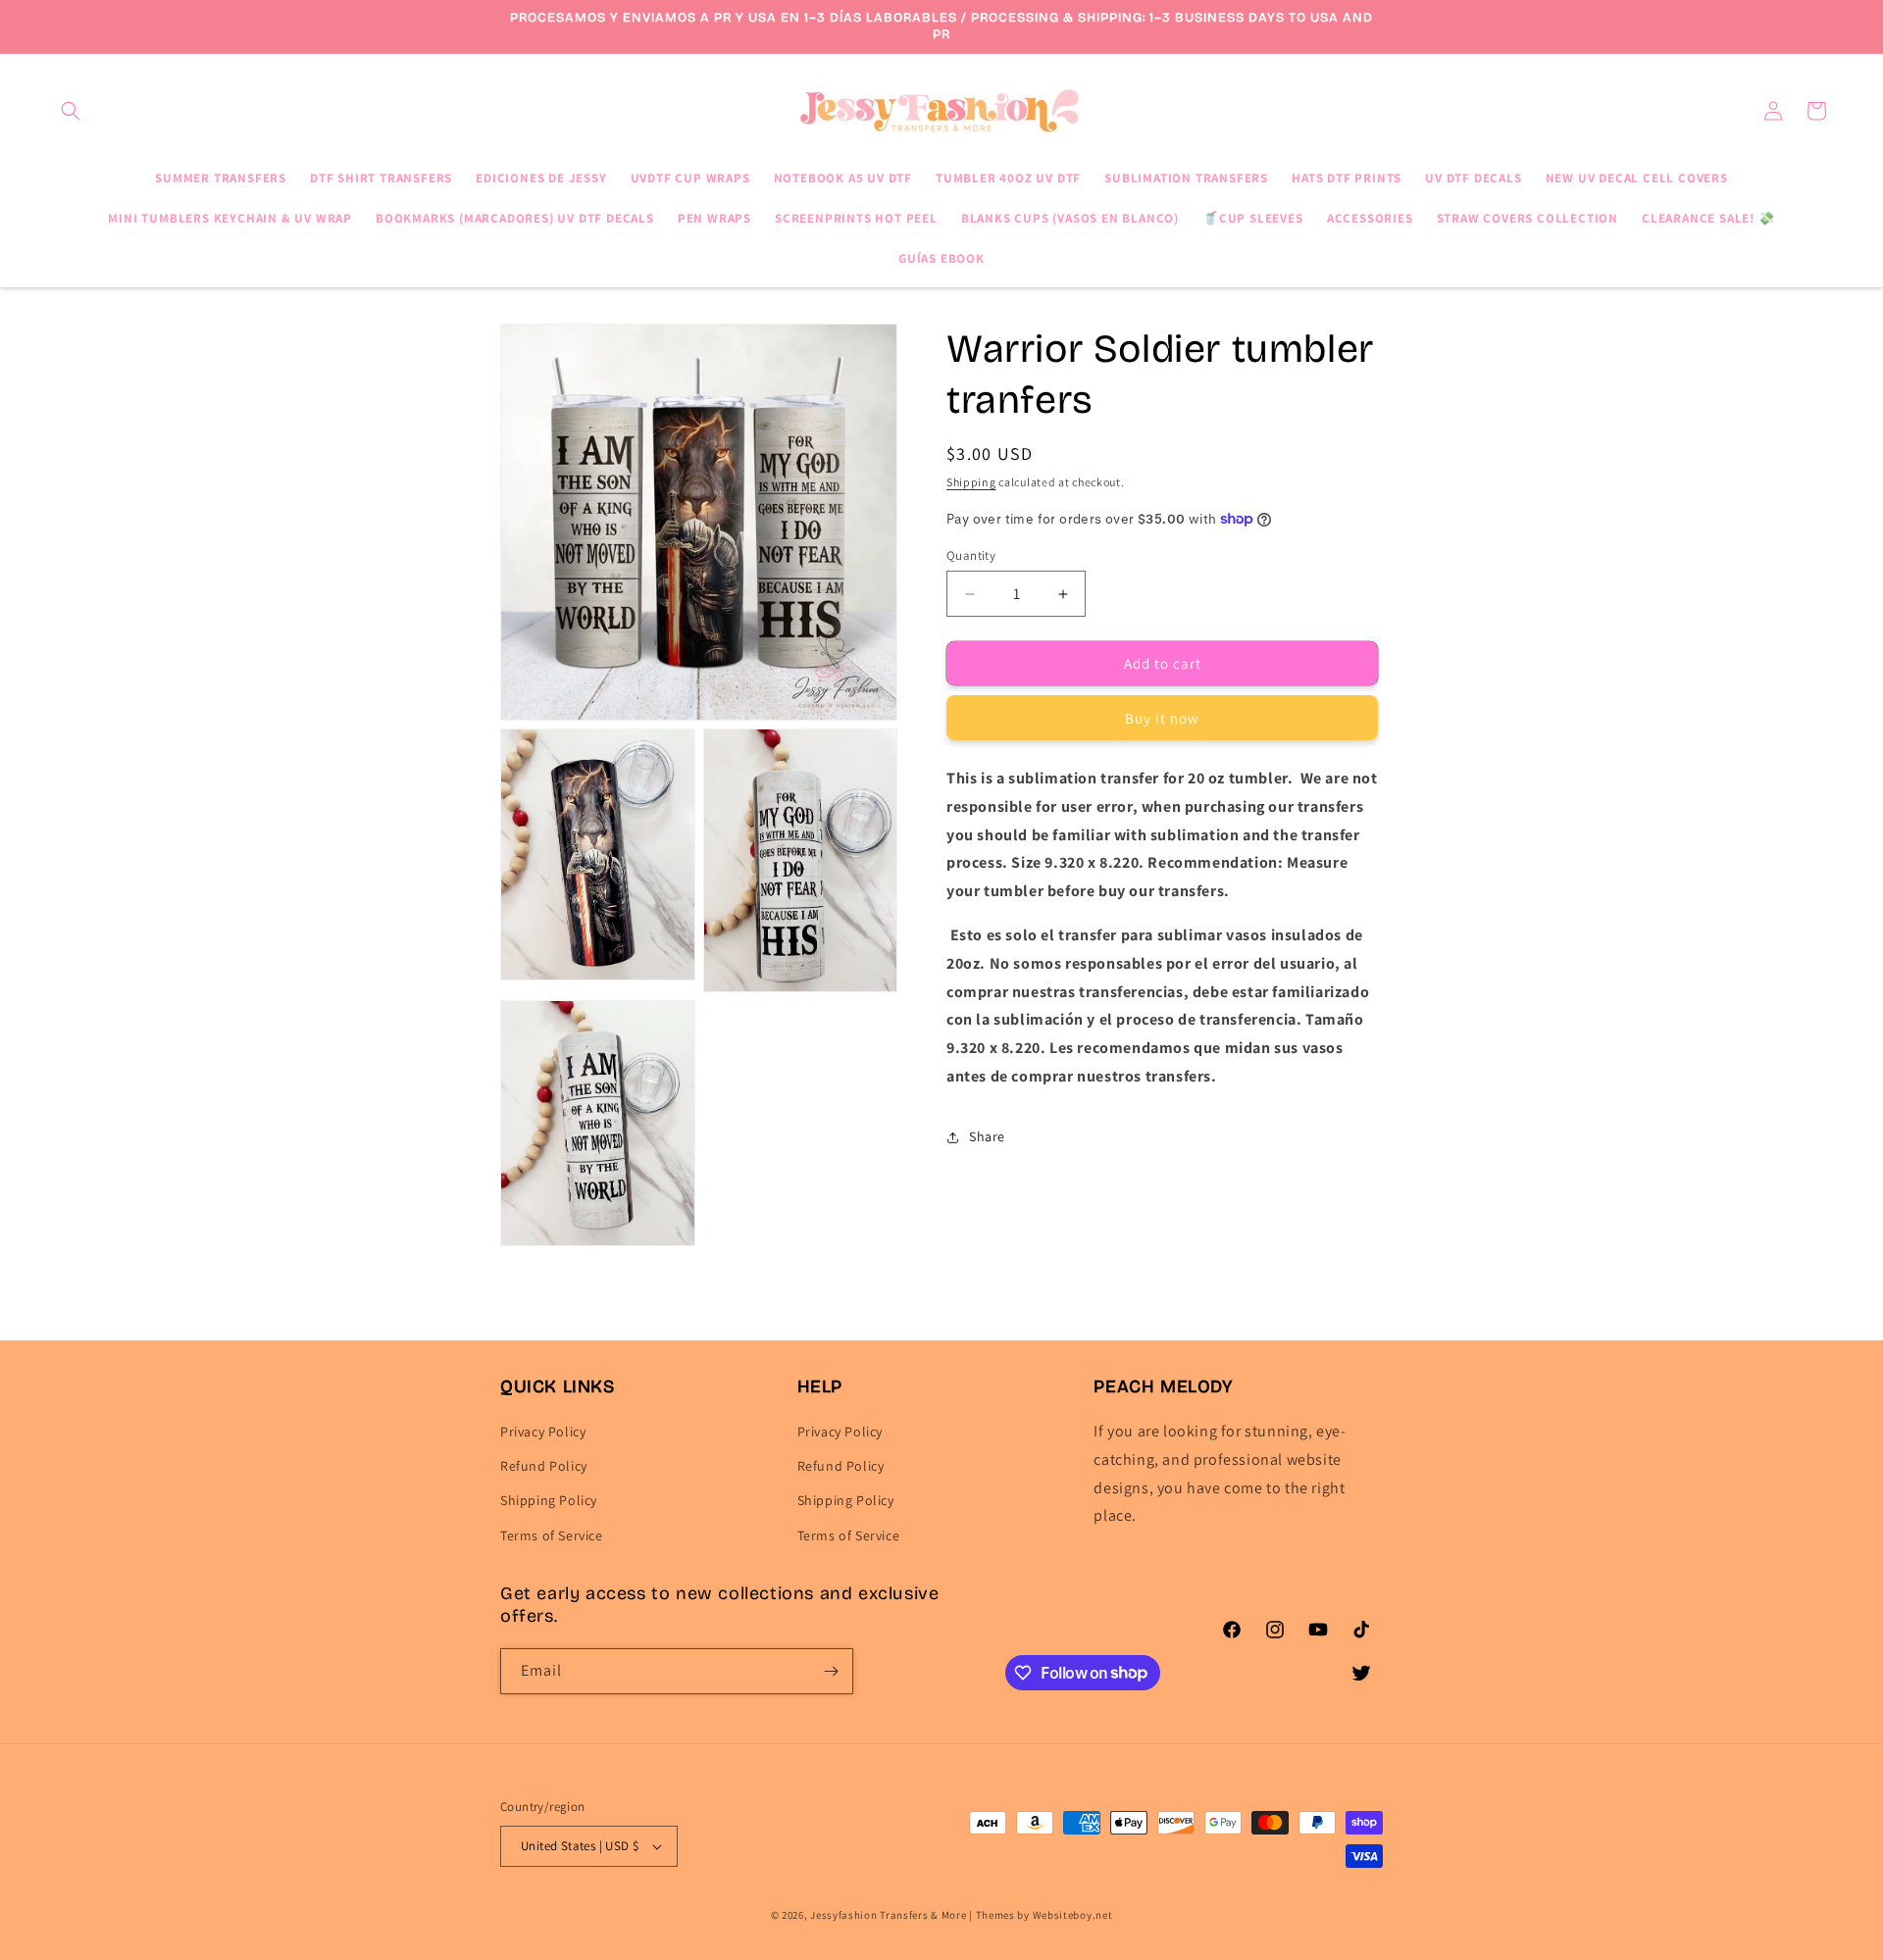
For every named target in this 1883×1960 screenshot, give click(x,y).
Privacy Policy (543, 1432)
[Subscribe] (831, 1671)
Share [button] (987, 1136)
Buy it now (1162, 718)
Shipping (971, 482)
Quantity (971, 555)
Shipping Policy (549, 1500)
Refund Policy (544, 1466)
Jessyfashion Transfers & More (888, 1915)
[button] (71, 111)
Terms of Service (552, 1535)
